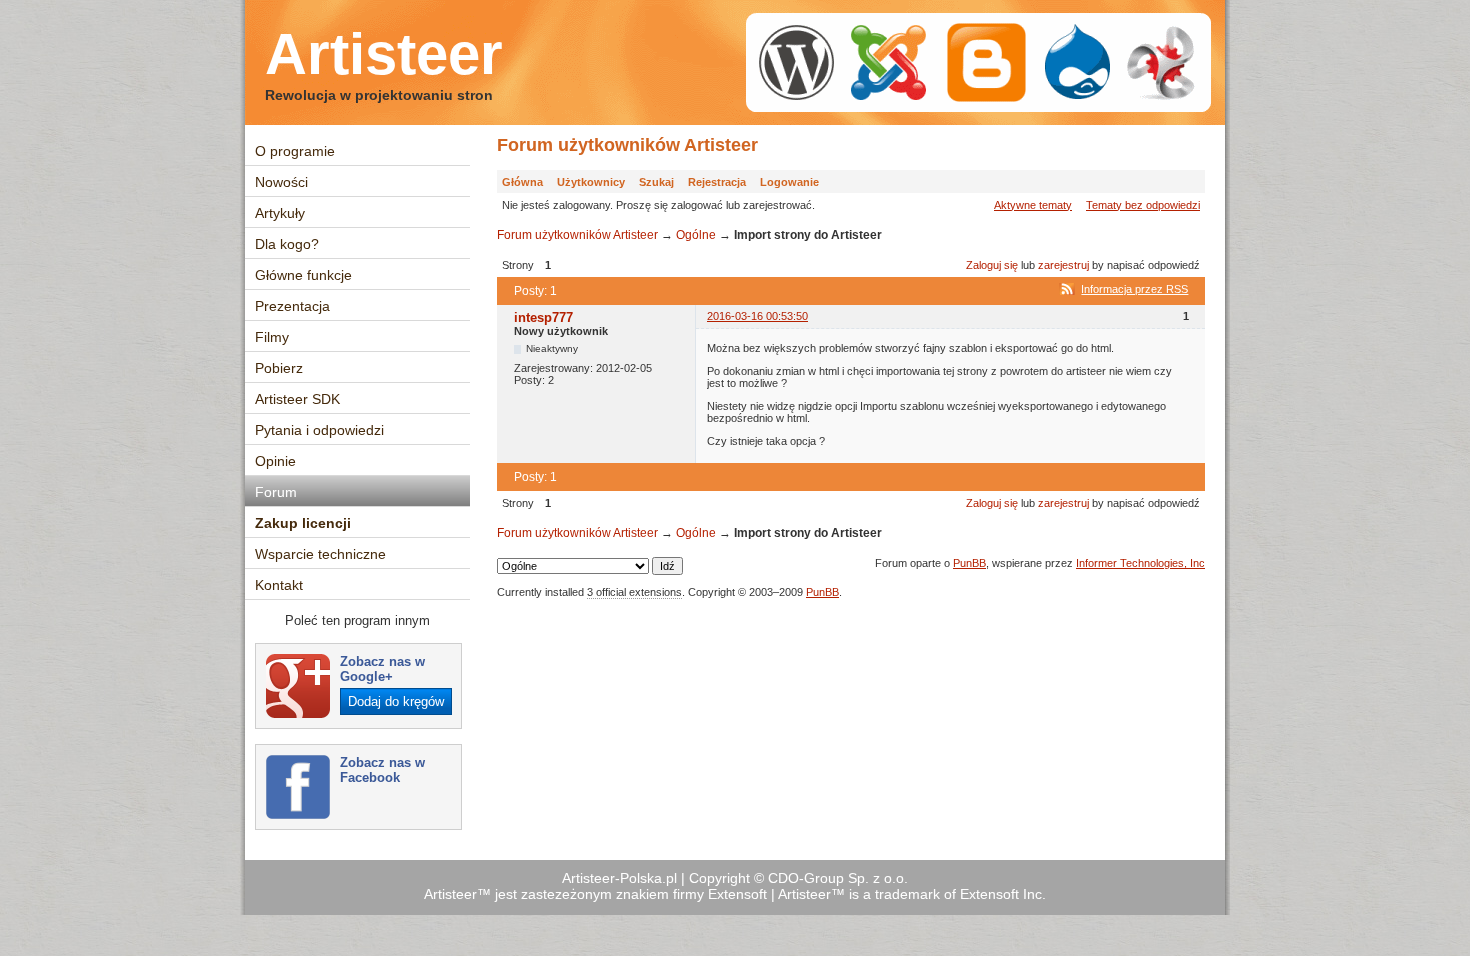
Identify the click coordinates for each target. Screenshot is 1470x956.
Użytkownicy (591, 182)
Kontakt (279, 585)
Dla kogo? (287, 244)
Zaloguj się (992, 265)
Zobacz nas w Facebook (382, 770)
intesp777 (543, 317)
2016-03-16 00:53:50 (757, 316)
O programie (295, 151)
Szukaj (656, 182)
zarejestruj (1063, 265)
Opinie (275, 461)
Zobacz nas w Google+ (382, 669)
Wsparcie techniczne (320, 554)
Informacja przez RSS (1134, 289)
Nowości (281, 182)
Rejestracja (717, 182)
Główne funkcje (303, 275)
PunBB (969, 563)
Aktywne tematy (1033, 205)
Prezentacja (292, 306)
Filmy (272, 337)
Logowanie (789, 182)
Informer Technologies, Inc (1140, 563)
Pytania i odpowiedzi (319, 430)
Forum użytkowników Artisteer (627, 145)
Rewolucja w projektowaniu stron (379, 95)
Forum (276, 492)
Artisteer (384, 53)
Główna (522, 182)
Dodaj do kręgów (396, 701)
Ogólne (696, 235)
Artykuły (280, 213)
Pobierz (279, 368)
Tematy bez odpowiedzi (1143, 205)
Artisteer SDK (297, 399)
